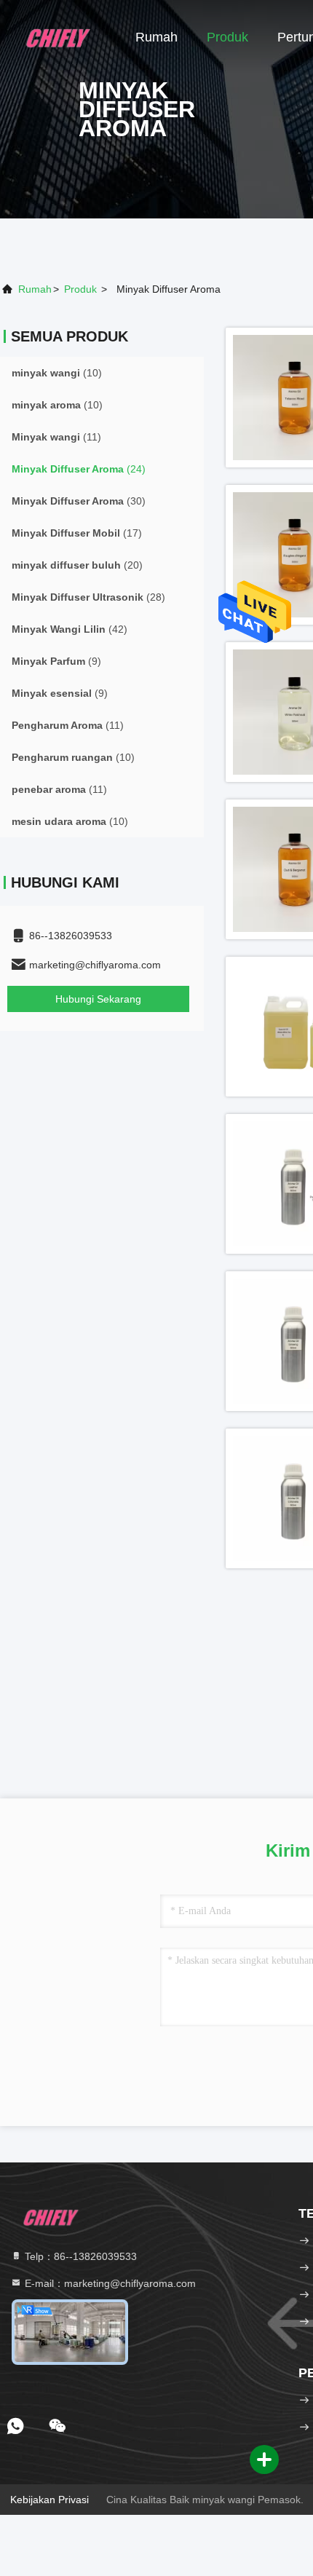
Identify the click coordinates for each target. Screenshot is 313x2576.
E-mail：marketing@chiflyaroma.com (109, 2283)
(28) (88, 597)
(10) (57, 373)
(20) (77, 565)
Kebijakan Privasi (49, 2500)
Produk (227, 37)
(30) (79, 501)
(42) (70, 629)
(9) (56, 661)
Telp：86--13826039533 (79, 2256)
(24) (79, 469)
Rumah (156, 37)
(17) (77, 533)
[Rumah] (58, 36)
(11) (56, 437)
